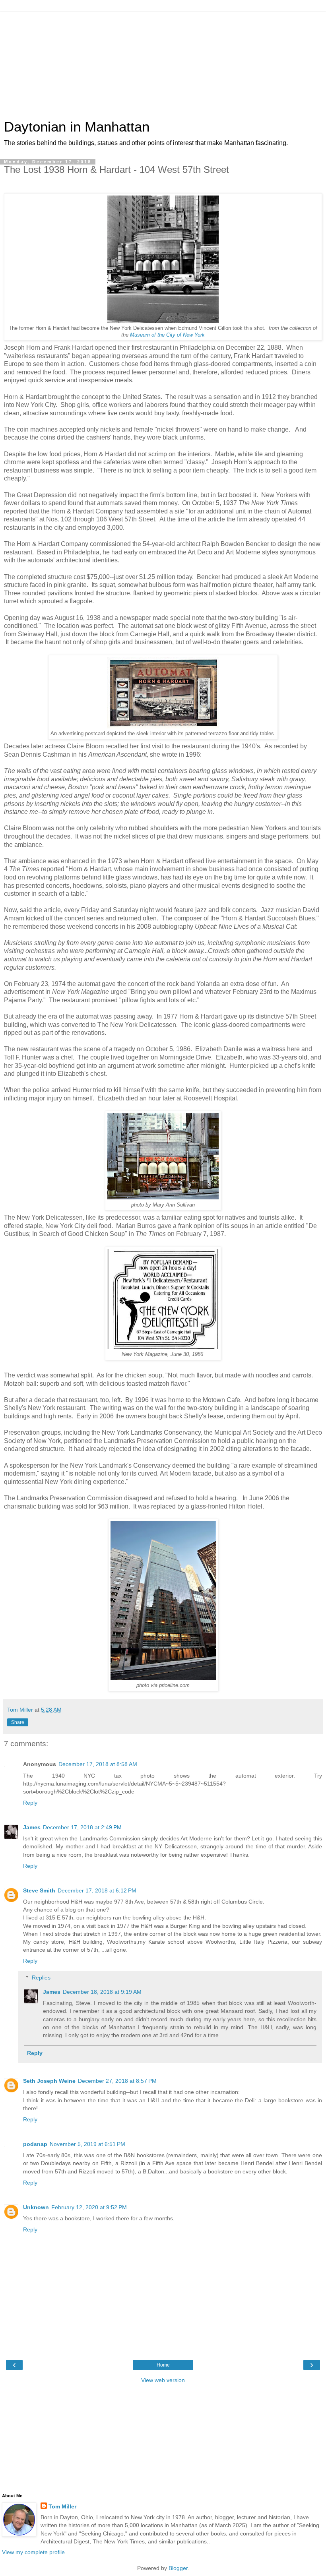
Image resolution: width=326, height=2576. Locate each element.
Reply (30, 1803)
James (32, 1827)
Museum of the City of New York (167, 335)
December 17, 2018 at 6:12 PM (97, 1890)
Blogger (178, 2568)
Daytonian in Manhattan (77, 127)
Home (163, 2365)
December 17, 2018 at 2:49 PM (82, 1827)
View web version (163, 2380)
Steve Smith (39, 1890)
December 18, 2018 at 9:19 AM (102, 1992)
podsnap (35, 2144)
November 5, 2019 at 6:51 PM (87, 2144)
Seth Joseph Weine (49, 2081)
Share (18, 1722)
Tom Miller (62, 2506)
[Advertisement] (163, 62)
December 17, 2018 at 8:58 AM (98, 1764)
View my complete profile (33, 2552)
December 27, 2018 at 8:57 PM (117, 2081)
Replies (41, 1978)
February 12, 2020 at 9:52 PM (89, 2207)
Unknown (36, 2207)
